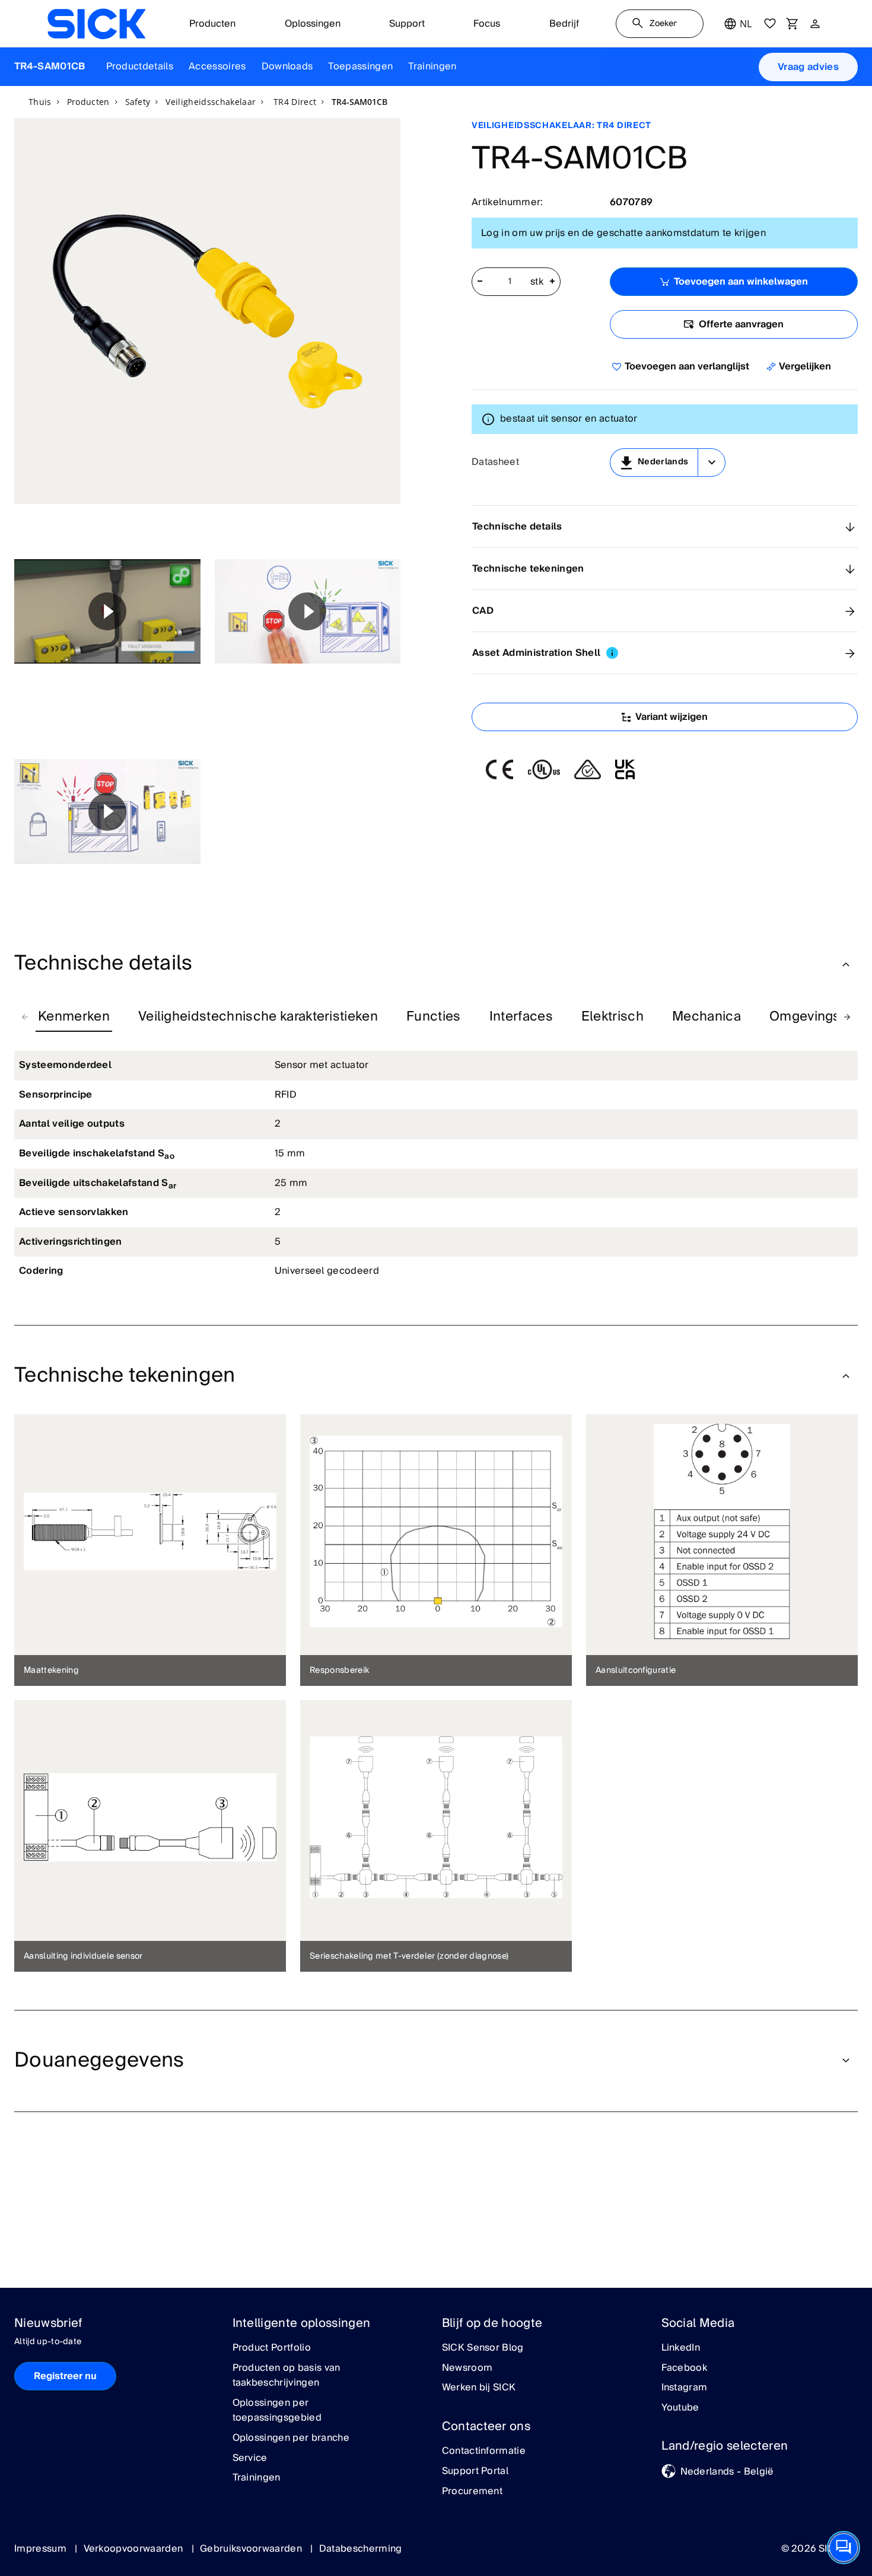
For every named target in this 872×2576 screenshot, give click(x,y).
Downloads (287, 66)
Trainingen (432, 66)
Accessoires (217, 66)
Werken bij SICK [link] (479, 2388)
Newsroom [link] (467, 2368)
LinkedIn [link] (681, 2348)
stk (537, 282)
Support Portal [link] (475, 2472)
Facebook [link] (685, 2368)
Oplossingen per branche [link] (291, 2438)
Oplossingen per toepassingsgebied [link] (277, 2411)
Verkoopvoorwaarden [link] (135, 2549)
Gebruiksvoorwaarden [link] (252, 2549)
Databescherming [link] (361, 2549)
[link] (96, 24)
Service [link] (250, 2459)
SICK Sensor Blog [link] (483, 2348)
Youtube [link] (680, 2408)
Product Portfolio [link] (272, 2348)
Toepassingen (360, 66)
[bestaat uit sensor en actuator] (488, 419)
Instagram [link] (685, 2388)
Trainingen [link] (257, 2478)
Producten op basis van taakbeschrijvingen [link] (287, 2376)
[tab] (74, 1017)
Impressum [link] (42, 2549)
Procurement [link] (472, 2492)
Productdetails (140, 66)
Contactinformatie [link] (484, 2451)
